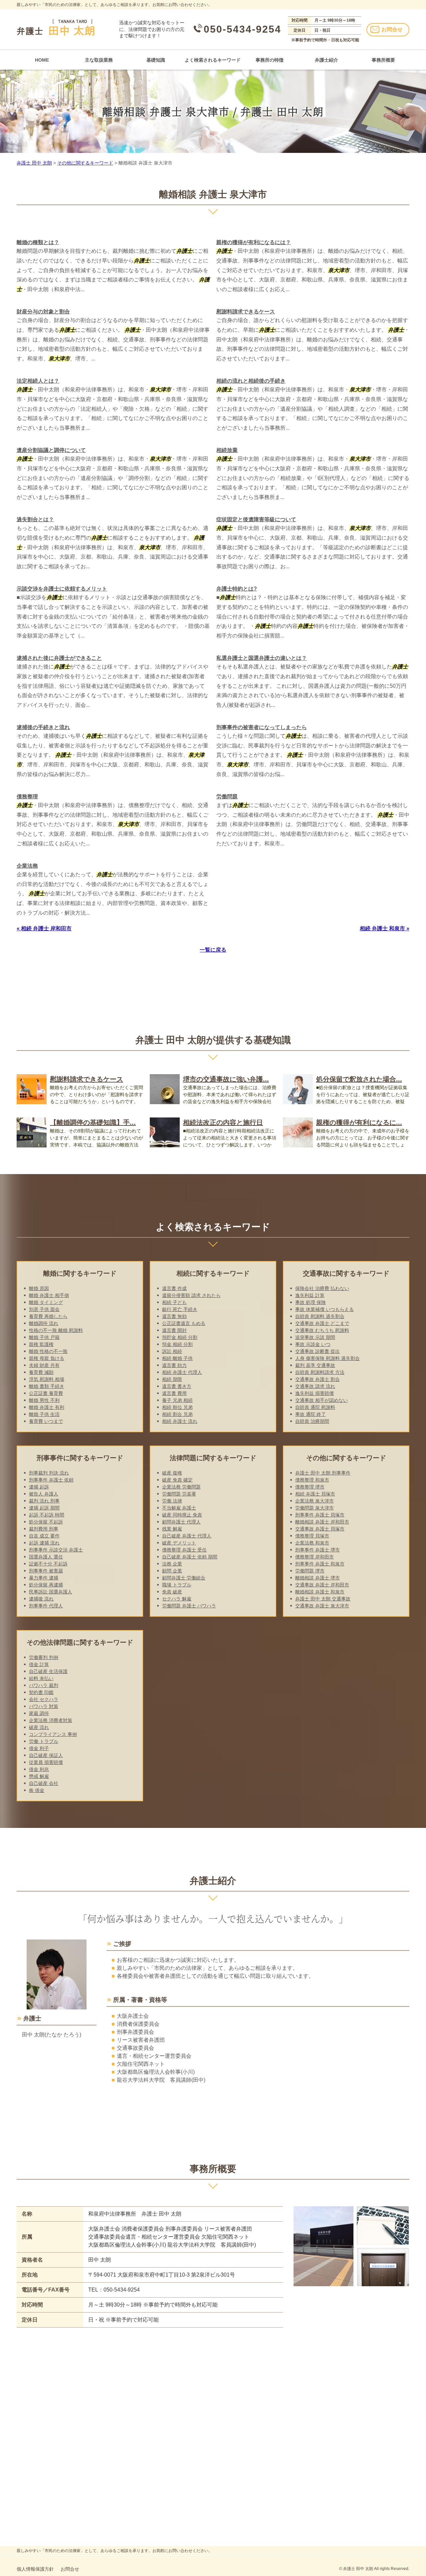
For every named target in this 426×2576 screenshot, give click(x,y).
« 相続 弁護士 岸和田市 (44, 928)
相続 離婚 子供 (177, 1358)
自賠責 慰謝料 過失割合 (320, 1316)
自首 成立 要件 (44, 1536)
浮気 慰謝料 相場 (47, 1379)
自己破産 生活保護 (48, 1671)
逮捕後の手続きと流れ (43, 727)
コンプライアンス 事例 (53, 1734)
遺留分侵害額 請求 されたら (191, 1295)
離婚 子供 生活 (44, 1414)
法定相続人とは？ (38, 381)
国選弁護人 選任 (46, 1557)
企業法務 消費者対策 (51, 1720)
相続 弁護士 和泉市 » (385, 928)
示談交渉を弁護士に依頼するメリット (62, 589)
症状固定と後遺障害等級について (256, 519)
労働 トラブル (44, 1741)
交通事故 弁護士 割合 (318, 1379)
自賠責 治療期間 (312, 1421)
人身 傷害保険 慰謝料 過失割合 (327, 1358)
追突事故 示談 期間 (315, 1337)
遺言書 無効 (174, 1316)
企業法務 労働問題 (181, 1487)
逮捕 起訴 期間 (44, 1508)
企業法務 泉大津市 (315, 1501)
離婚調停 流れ (44, 1323)
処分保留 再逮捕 (46, 1585)
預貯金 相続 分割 (180, 1337)
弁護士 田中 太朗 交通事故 (323, 1599)
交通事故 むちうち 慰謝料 (322, 1330)
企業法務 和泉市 (312, 1543)
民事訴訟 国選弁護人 (51, 1592)
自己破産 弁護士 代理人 (187, 1536)
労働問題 (227, 797)
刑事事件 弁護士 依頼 (51, 1480)
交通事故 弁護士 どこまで (322, 1323)
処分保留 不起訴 (46, 1522)
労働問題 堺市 (310, 1571)
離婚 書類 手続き (47, 1386)
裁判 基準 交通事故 (315, 1365)
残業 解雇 (172, 1529)
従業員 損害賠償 (46, 1762)
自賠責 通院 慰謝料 (315, 1407)
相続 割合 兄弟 (177, 1414)
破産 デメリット (179, 1543)
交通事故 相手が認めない (321, 1400)
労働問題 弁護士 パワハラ (189, 1606)
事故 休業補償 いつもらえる (324, 1309)
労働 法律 (172, 1501)
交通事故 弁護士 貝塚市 (320, 1529)
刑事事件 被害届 (46, 1571)
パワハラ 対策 (44, 1706)
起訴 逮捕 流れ (44, 1543)
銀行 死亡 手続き (180, 1309)
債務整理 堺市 (310, 1487)
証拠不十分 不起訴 (48, 1564)
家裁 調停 (39, 1713)
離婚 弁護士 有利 (47, 1407)
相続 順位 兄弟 (177, 1407)
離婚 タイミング (46, 1302)
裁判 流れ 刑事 (44, 1501)
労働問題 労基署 (179, 1494)
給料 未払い (41, 1678)
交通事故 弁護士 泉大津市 (322, 1606)
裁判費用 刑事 (44, 1529)
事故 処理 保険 (311, 1302)
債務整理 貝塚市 (312, 1536)
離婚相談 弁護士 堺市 (318, 1578)
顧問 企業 (172, 1571)
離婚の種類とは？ (38, 242)
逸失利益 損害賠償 (315, 1393)
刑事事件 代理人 (46, 1606)
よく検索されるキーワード (213, 60)
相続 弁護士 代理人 (182, 1372)
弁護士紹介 (326, 60)
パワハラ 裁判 (44, 1685)
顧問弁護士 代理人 (181, 1522)
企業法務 (27, 866)
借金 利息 (39, 1769)
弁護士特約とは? (237, 589)
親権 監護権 (41, 1344)
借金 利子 (39, 1748)
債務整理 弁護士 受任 (184, 1550)
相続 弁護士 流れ (180, 1421)
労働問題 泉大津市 (315, 1508)
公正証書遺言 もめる (184, 1323)
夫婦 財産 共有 (44, 1365)
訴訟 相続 (172, 1351)
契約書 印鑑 (41, 1692)
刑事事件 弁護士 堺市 (318, 1550)
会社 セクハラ (44, 1699)
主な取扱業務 (99, 60)
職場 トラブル (177, 1585)
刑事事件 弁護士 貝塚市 (320, 1515)
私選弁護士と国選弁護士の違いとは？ (262, 658)
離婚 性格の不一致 (48, 1351)
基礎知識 (156, 60)
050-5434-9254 (242, 29)
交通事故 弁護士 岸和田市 (322, 1585)
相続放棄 (227, 450)
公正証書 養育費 (46, 1393)
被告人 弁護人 (44, 1494)
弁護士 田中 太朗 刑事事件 (323, 1473)
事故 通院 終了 (311, 1414)
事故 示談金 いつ (313, 1344)
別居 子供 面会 (44, 1309)
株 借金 (37, 1790)
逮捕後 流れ (41, 1599)
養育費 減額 (41, 1372)
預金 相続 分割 (177, 1344)
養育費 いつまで (46, 1421)
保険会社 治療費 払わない (322, 1288)
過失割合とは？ (35, 519)
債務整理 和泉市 (312, 1480)
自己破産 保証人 (46, 1755)
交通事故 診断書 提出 (318, 1351)
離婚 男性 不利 (44, 1400)
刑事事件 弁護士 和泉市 (320, 1564)
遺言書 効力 (174, 1365)
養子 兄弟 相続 (177, 1400)
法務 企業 (172, 1564)
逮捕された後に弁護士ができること (59, 658)
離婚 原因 (39, 1288)
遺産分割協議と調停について (51, 450)
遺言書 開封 (174, 1330)
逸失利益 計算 (310, 1295)
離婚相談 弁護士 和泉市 (320, 1592)
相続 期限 (172, 1379)
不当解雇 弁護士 (179, 1508)
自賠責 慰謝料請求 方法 (320, 1372)
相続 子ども (174, 1302)
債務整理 (27, 797)
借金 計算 (39, 1664)
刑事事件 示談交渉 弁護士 (56, 1550)
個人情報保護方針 (35, 2569)
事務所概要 (383, 60)
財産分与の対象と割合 (43, 312)
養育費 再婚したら (48, 1316)
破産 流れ (39, 1727)
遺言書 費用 (174, 1393)
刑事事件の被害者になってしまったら (262, 727)
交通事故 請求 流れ (315, 1386)
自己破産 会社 (44, 1783)
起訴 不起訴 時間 (47, 1515)
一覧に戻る (213, 950)
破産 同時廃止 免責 (182, 1515)
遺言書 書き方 (177, 1386)
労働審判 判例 (44, 1657)
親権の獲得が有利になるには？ (254, 242)
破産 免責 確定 (177, 1480)
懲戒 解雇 (39, 1776)
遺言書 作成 (174, 1288)
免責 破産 (172, 1592)
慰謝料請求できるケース (246, 312)
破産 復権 (172, 1473)
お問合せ (392, 29)
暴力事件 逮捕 (44, 1578)
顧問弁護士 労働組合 (184, 1578)
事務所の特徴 (270, 60)
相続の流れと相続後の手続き (251, 381)
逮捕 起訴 (39, 1487)
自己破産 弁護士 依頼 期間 (190, 1557)
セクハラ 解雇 (177, 1599)
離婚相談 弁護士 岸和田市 (322, 1522)
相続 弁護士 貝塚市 (315, 1494)
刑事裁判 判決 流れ (49, 1473)
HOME (42, 60)
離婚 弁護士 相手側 (49, 1295)
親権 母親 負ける (47, 1358)
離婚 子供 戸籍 (44, 1337)
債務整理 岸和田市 (315, 1557)
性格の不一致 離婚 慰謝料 (56, 1330)
